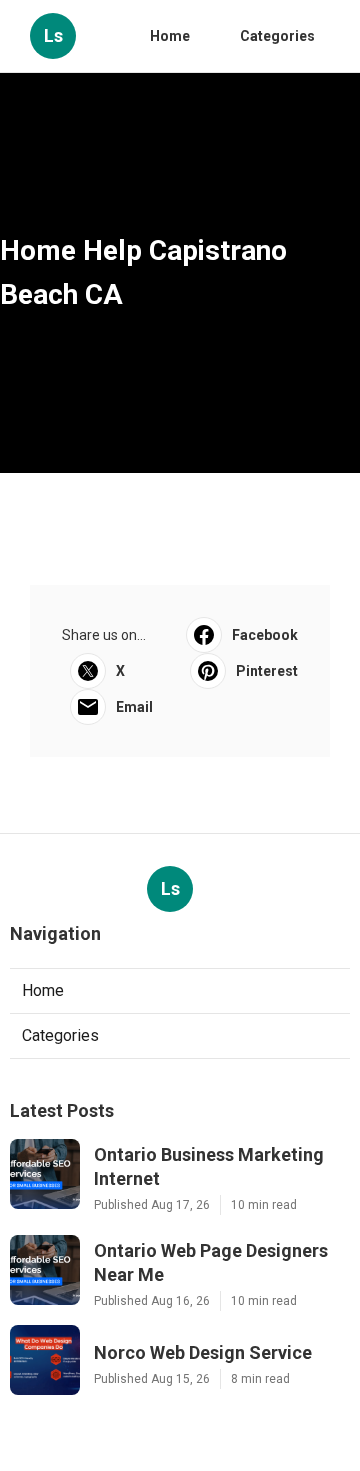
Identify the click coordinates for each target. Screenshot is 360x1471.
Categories (277, 36)
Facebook (265, 635)
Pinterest (267, 671)
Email (134, 707)
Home (170, 36)
